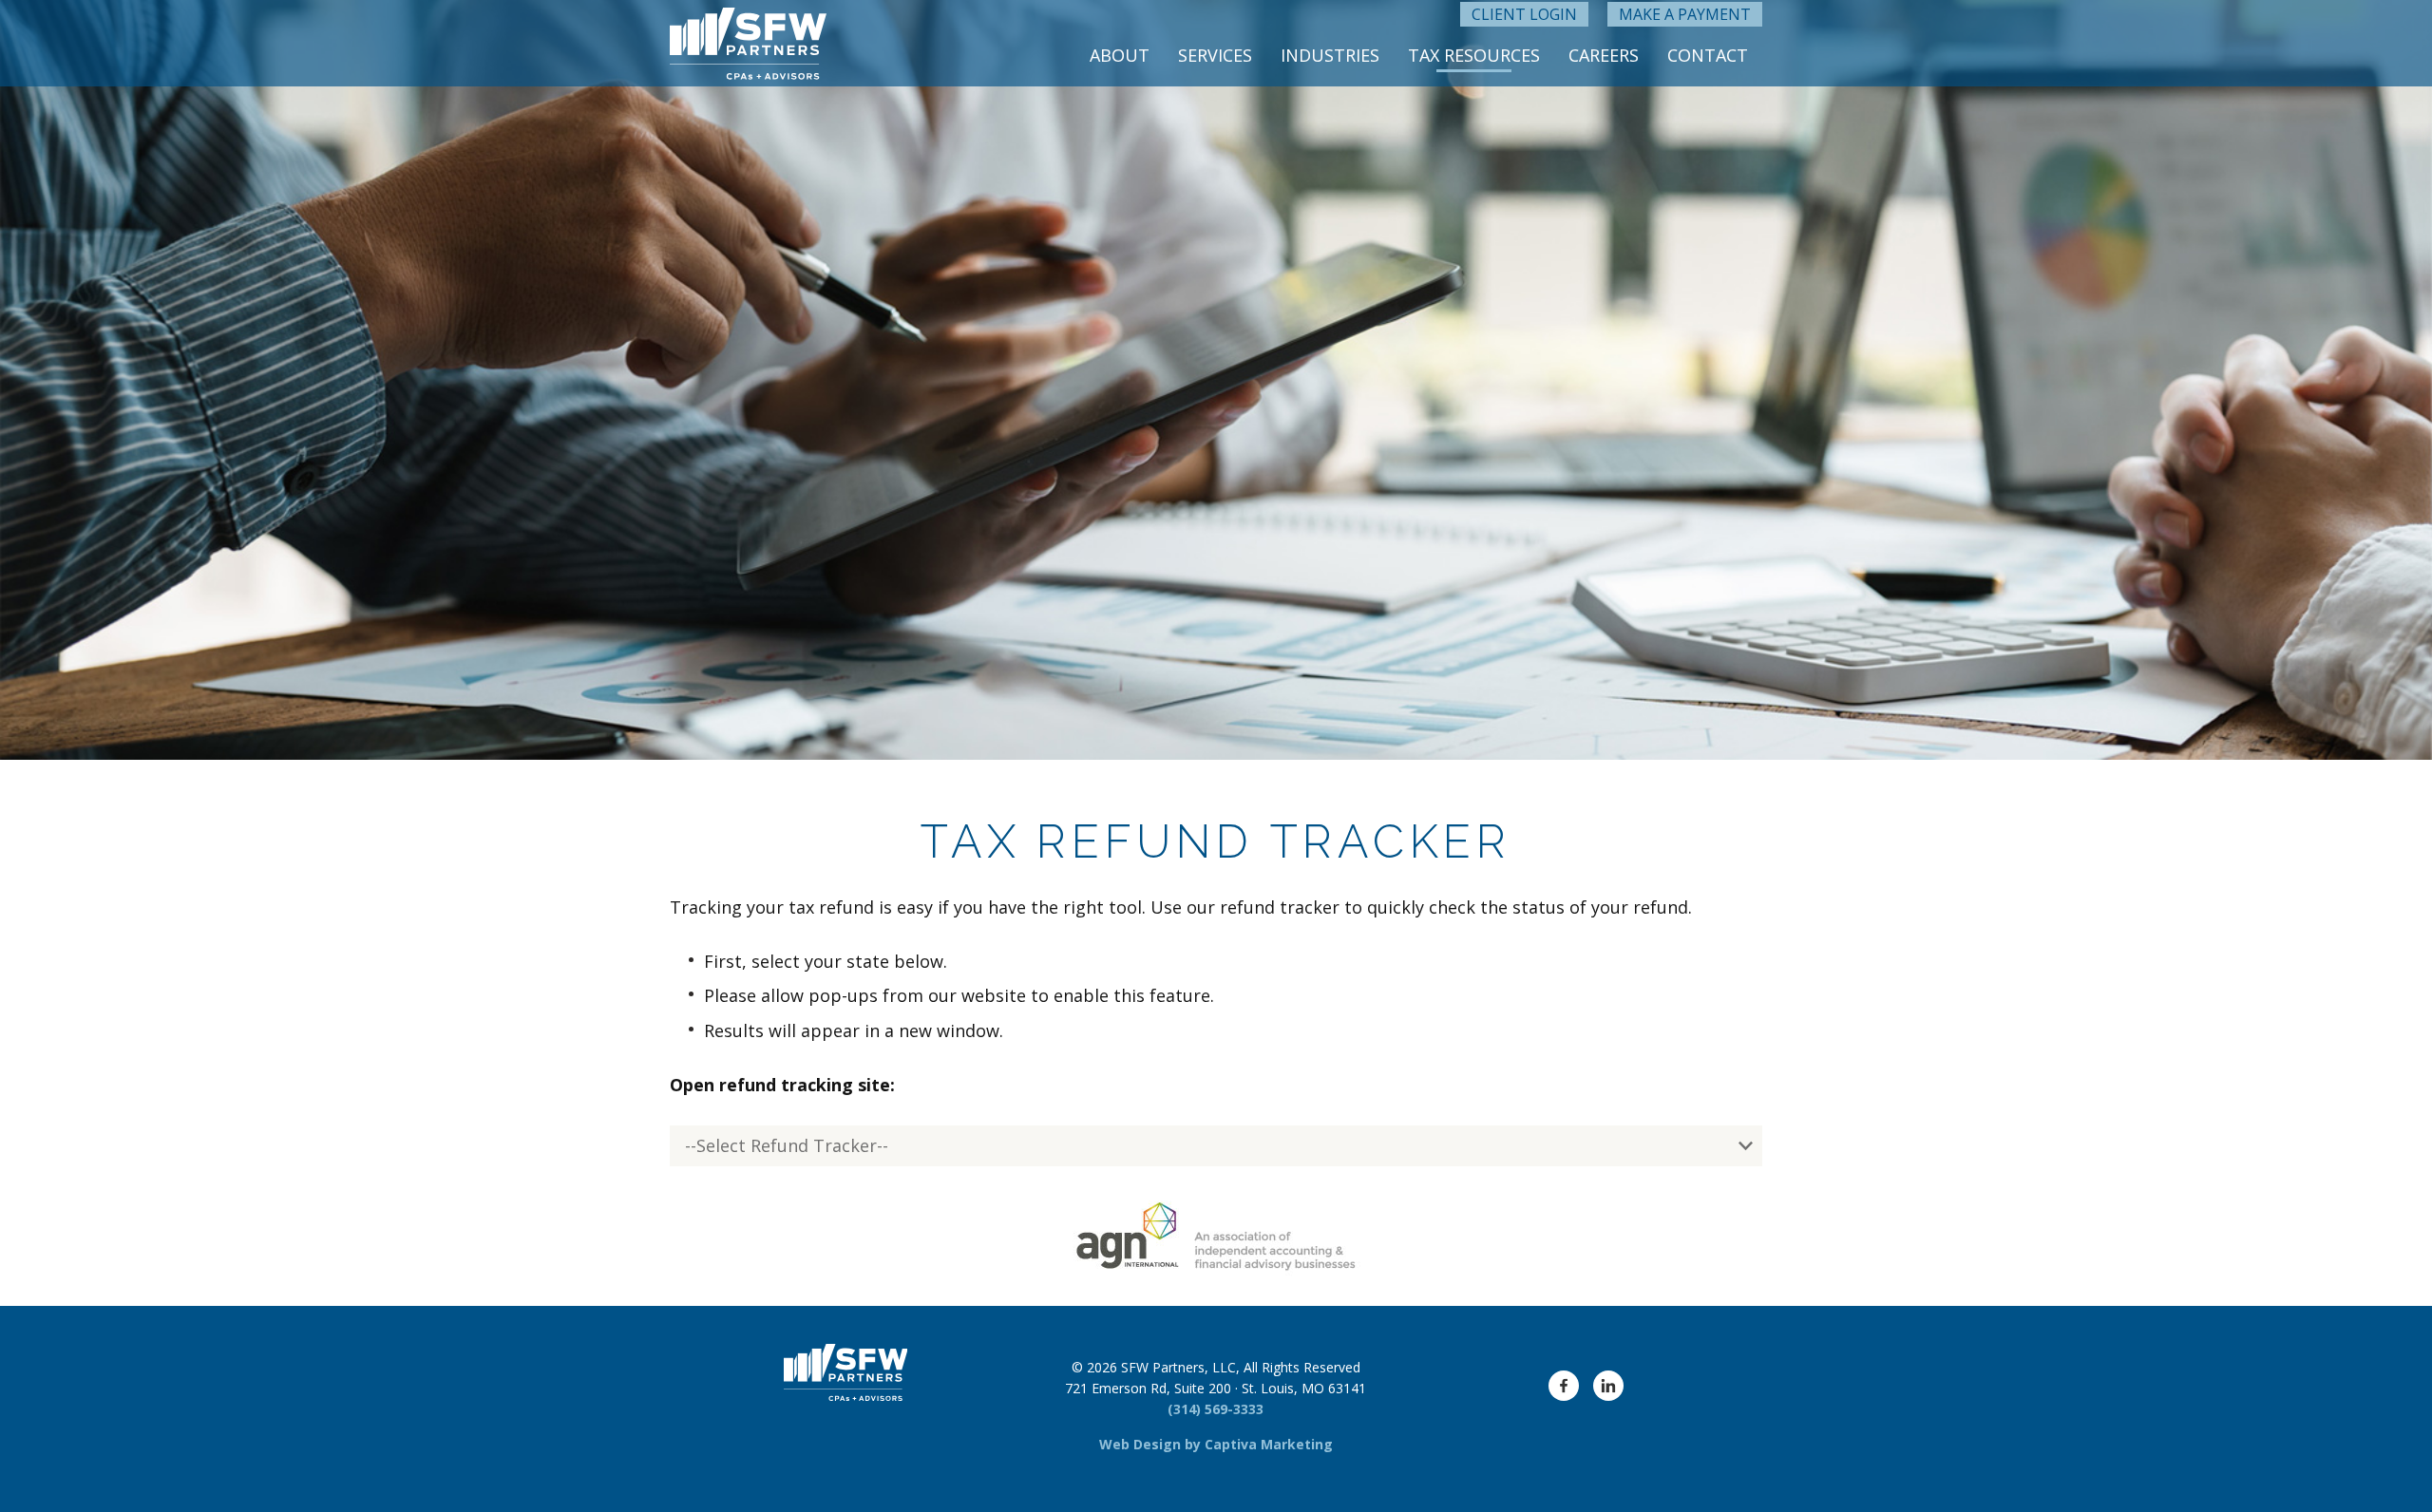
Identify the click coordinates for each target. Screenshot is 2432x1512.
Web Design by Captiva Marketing (1216, 1444)
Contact (1708, 55)
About (1120, 55)
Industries (1330, 55)
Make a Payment (1685, 14)
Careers (1604, 55)
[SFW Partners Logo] (748, 43)
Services (1215, 55)
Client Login (1524, 14)
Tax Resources (1474, 55)
